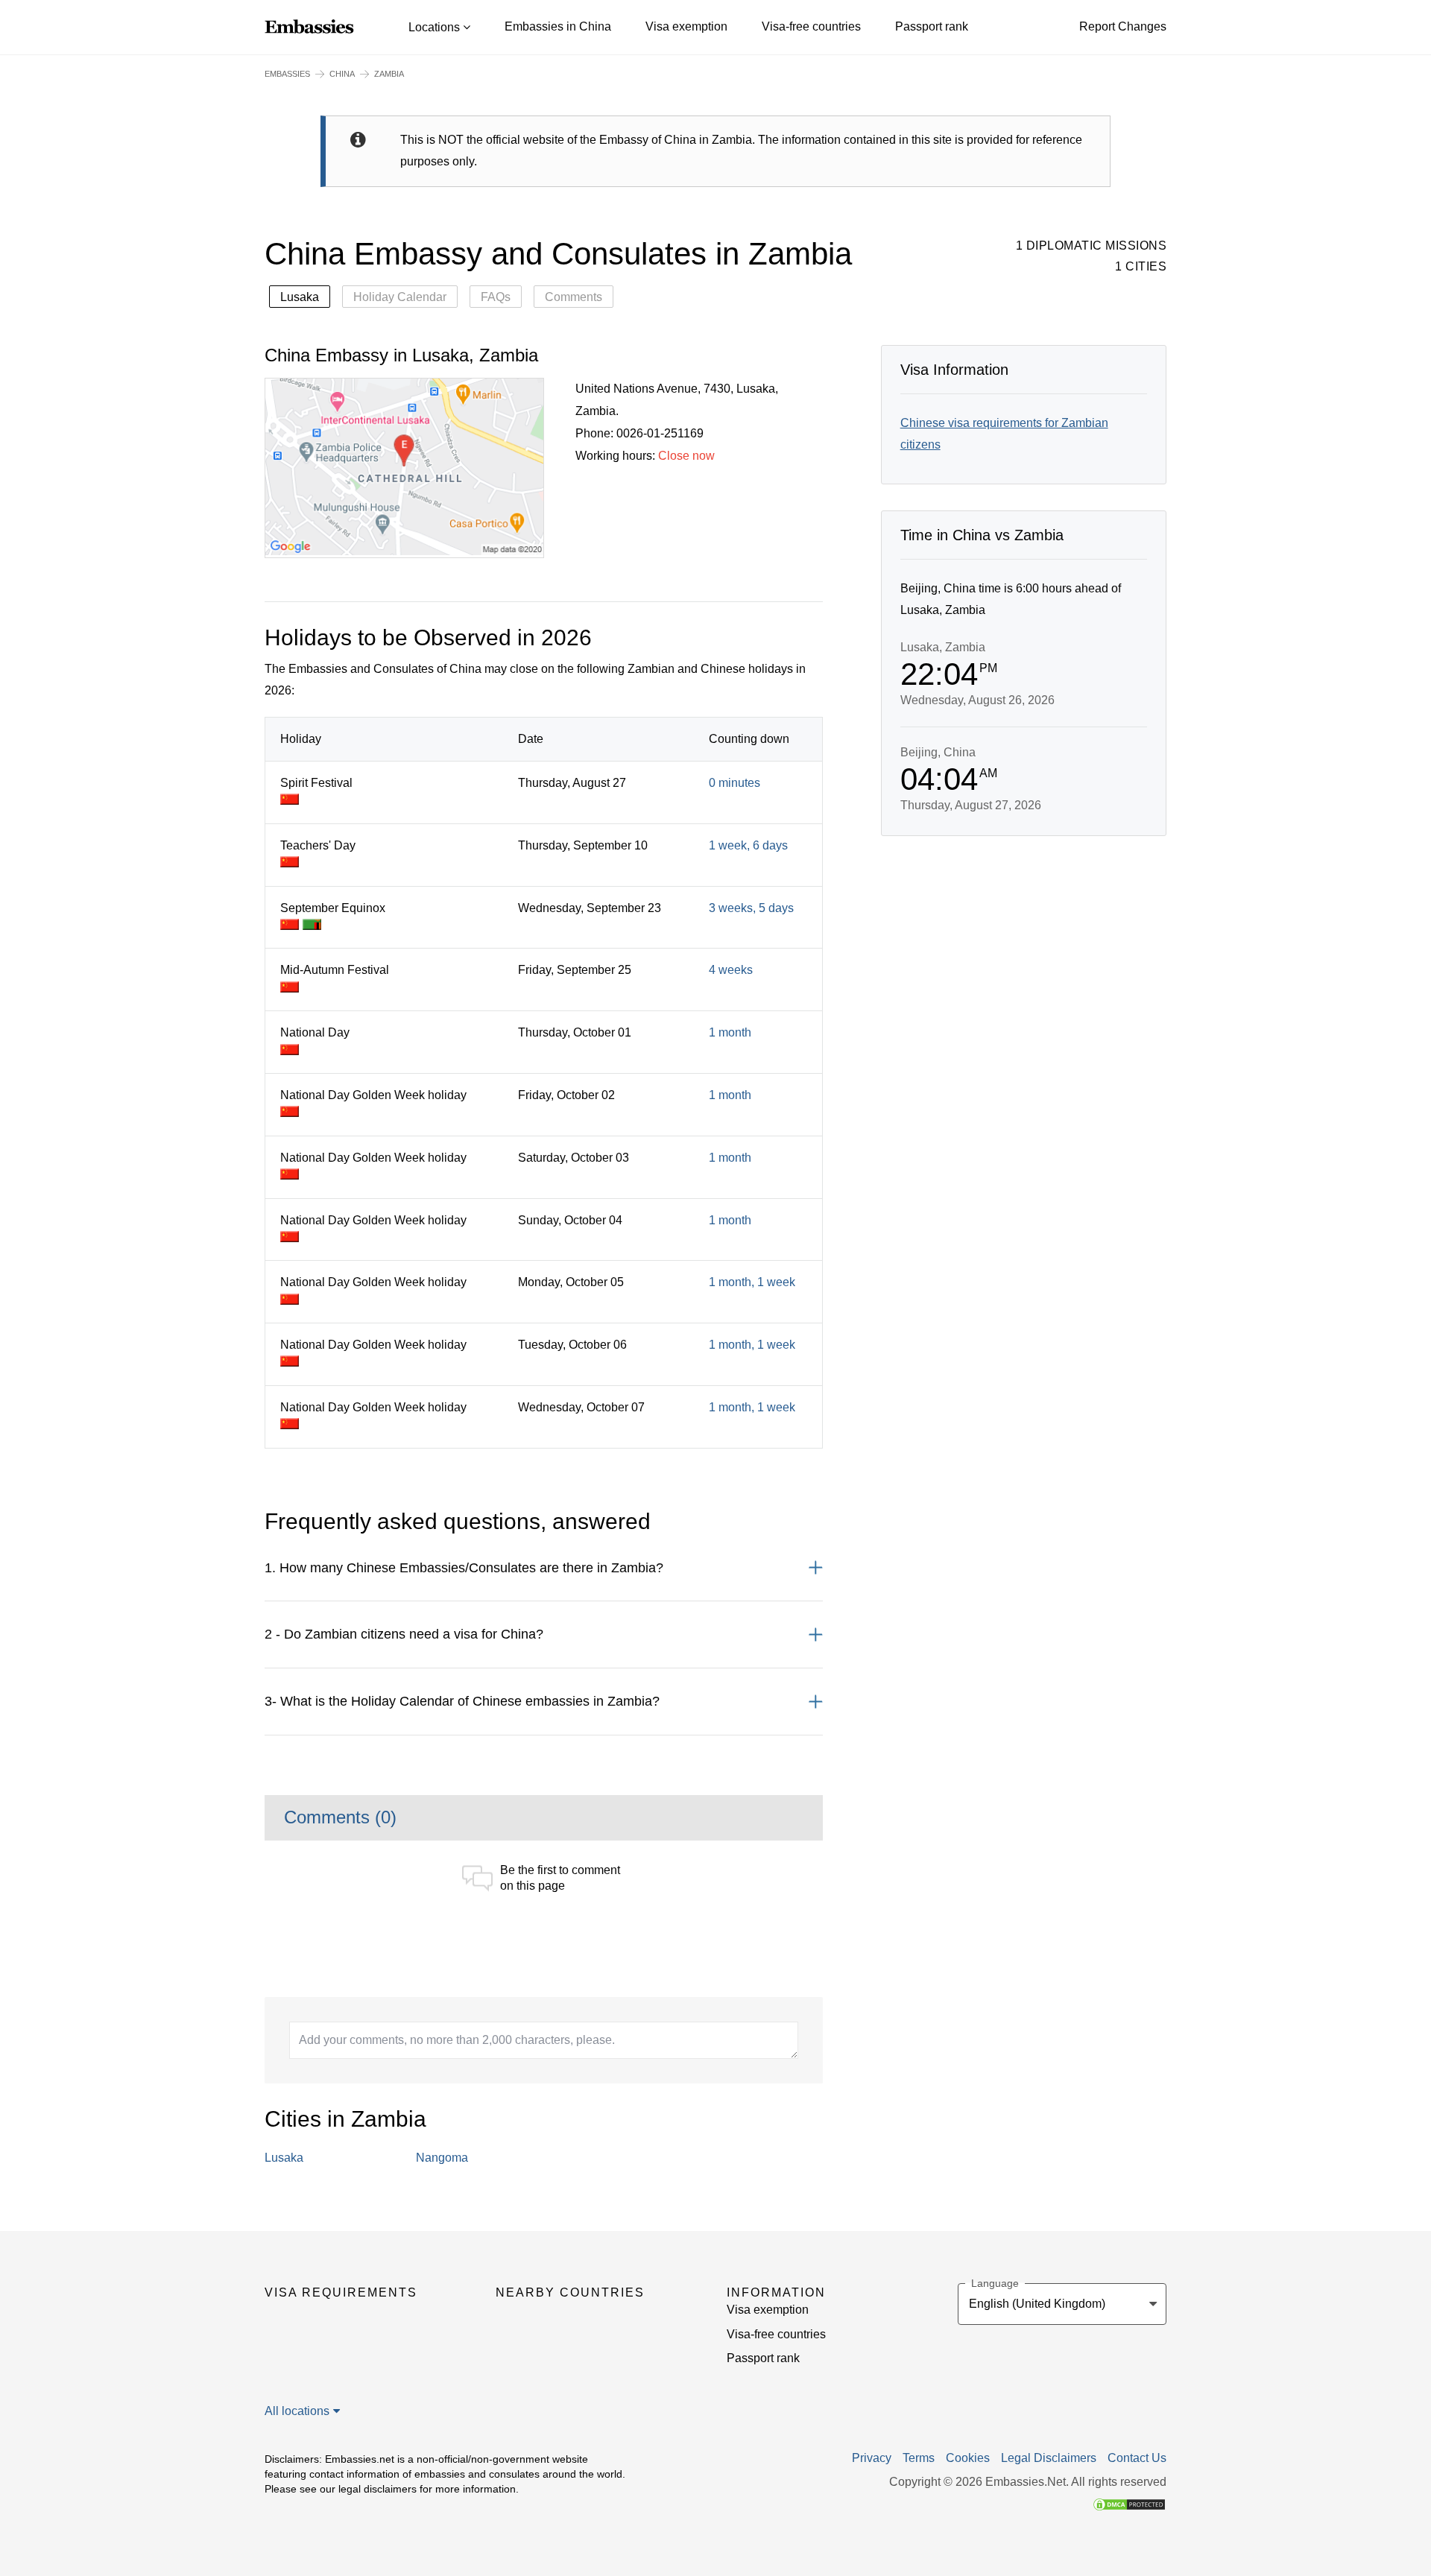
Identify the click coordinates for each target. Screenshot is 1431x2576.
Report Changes (1123, 26)
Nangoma (442, 2158)
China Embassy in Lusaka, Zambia (401, 355)
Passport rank (932, 26)
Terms (919, 2458)
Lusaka (300, 297)
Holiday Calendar (400, 297)
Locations (436, 27)
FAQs (496, 297)
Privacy (872, 2458)
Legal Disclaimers (1049, 2458)
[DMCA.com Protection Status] (1129, 2503)
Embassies (287, 74)
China (342, 74)
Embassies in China (558, 26)
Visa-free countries (811, 26)
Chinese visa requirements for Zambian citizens (1004, 434)
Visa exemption (686, 26)
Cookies (968, 2458)
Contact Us (1137, 2458)
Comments (574, 297)
